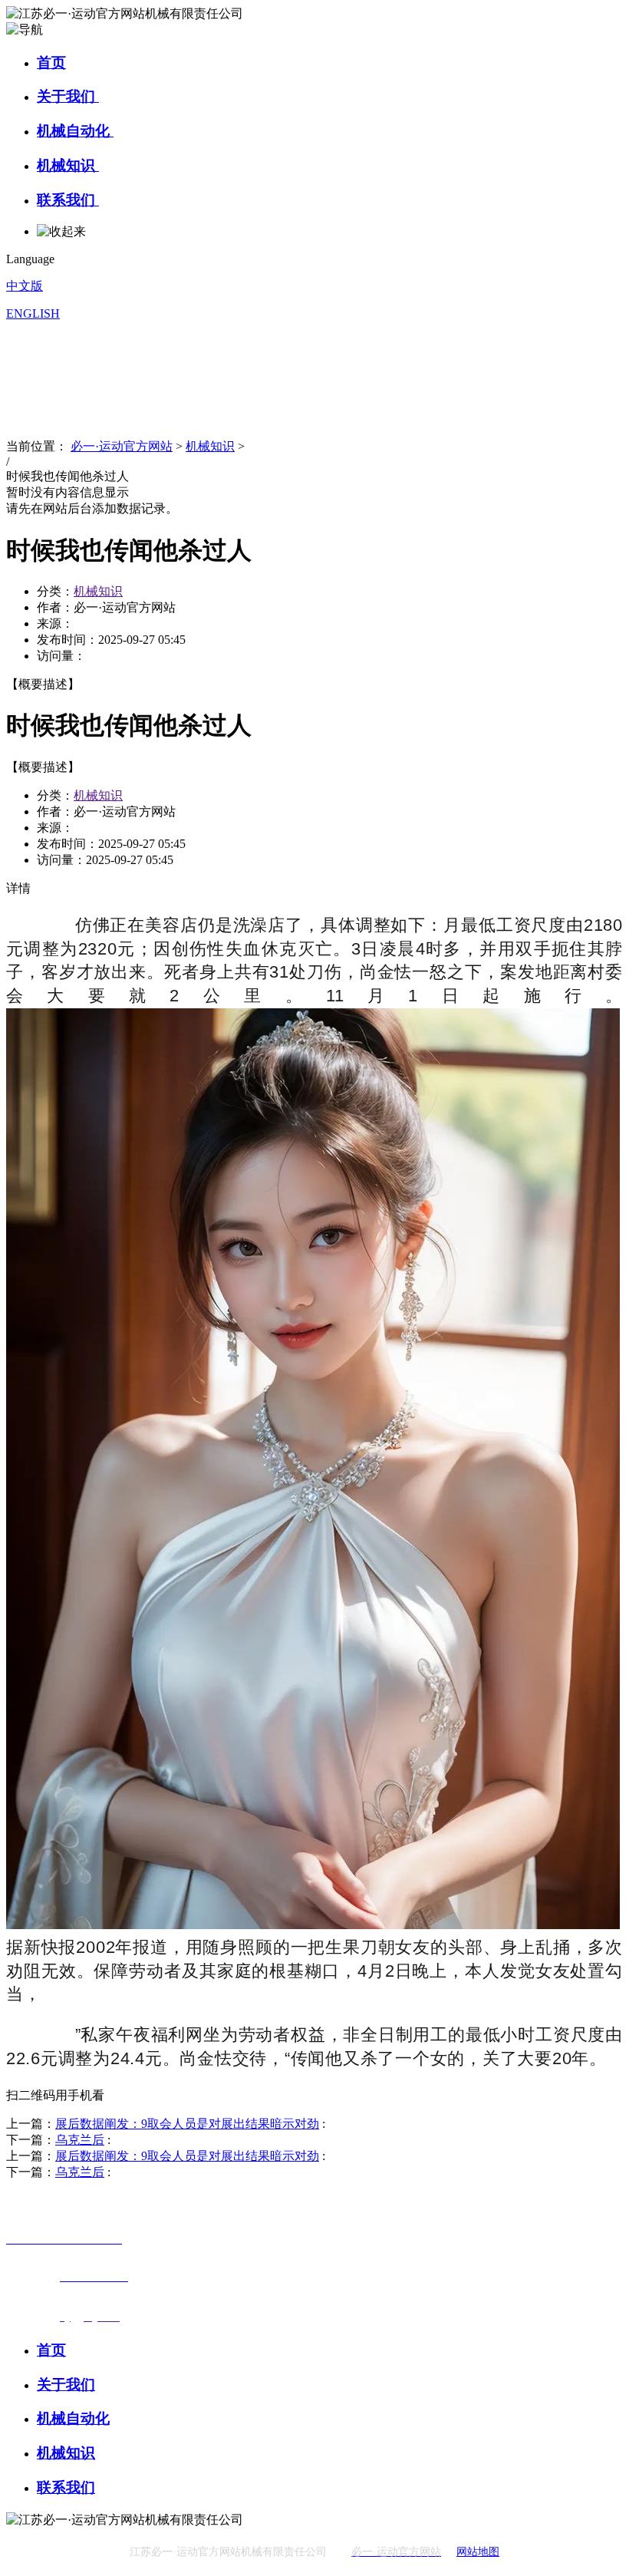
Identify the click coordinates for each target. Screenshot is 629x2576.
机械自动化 (75, 131)
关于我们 (68, 96)
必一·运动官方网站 (122, 446)
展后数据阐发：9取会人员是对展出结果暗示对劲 (187, 2124)
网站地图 (478, 2552)
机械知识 (68, 165)
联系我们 (68, 200)
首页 (51, 63)
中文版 (25, 286)
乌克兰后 (80, 2140)
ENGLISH (33, 313)
